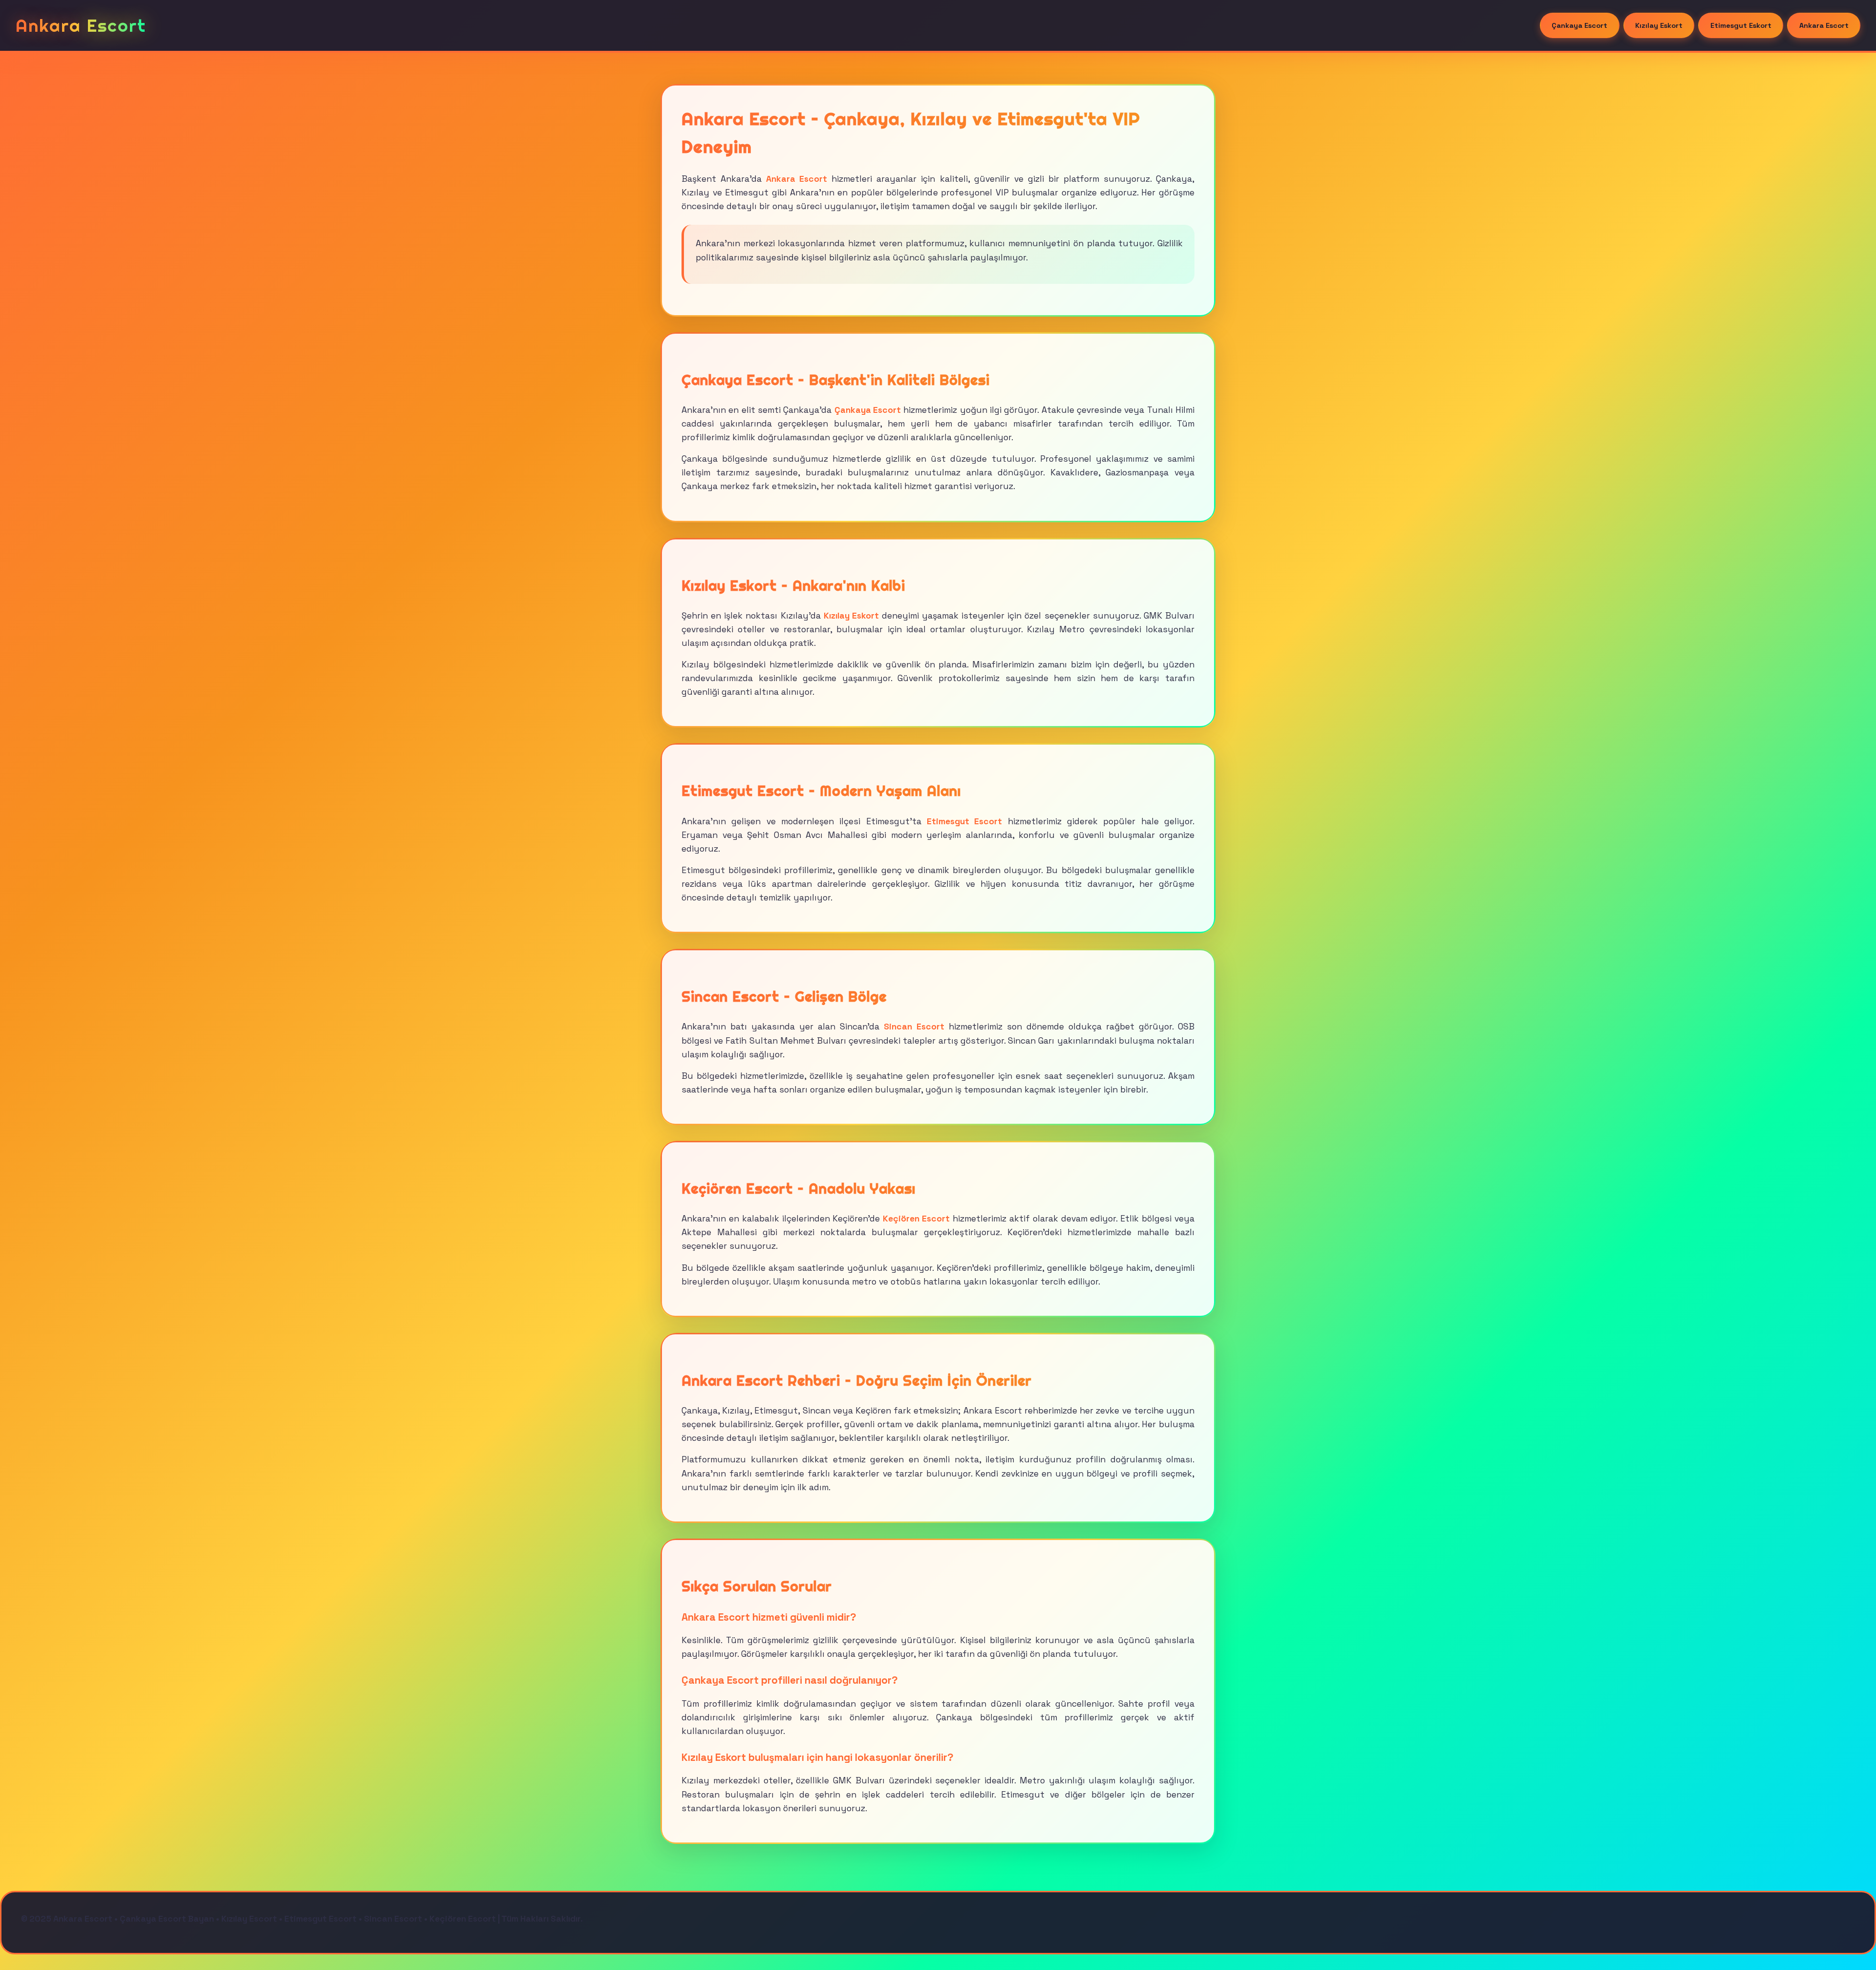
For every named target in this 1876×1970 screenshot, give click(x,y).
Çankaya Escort (1579, 25)
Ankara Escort (1824, 25)
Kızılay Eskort (1659, 25)
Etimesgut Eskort (1741, 25)
